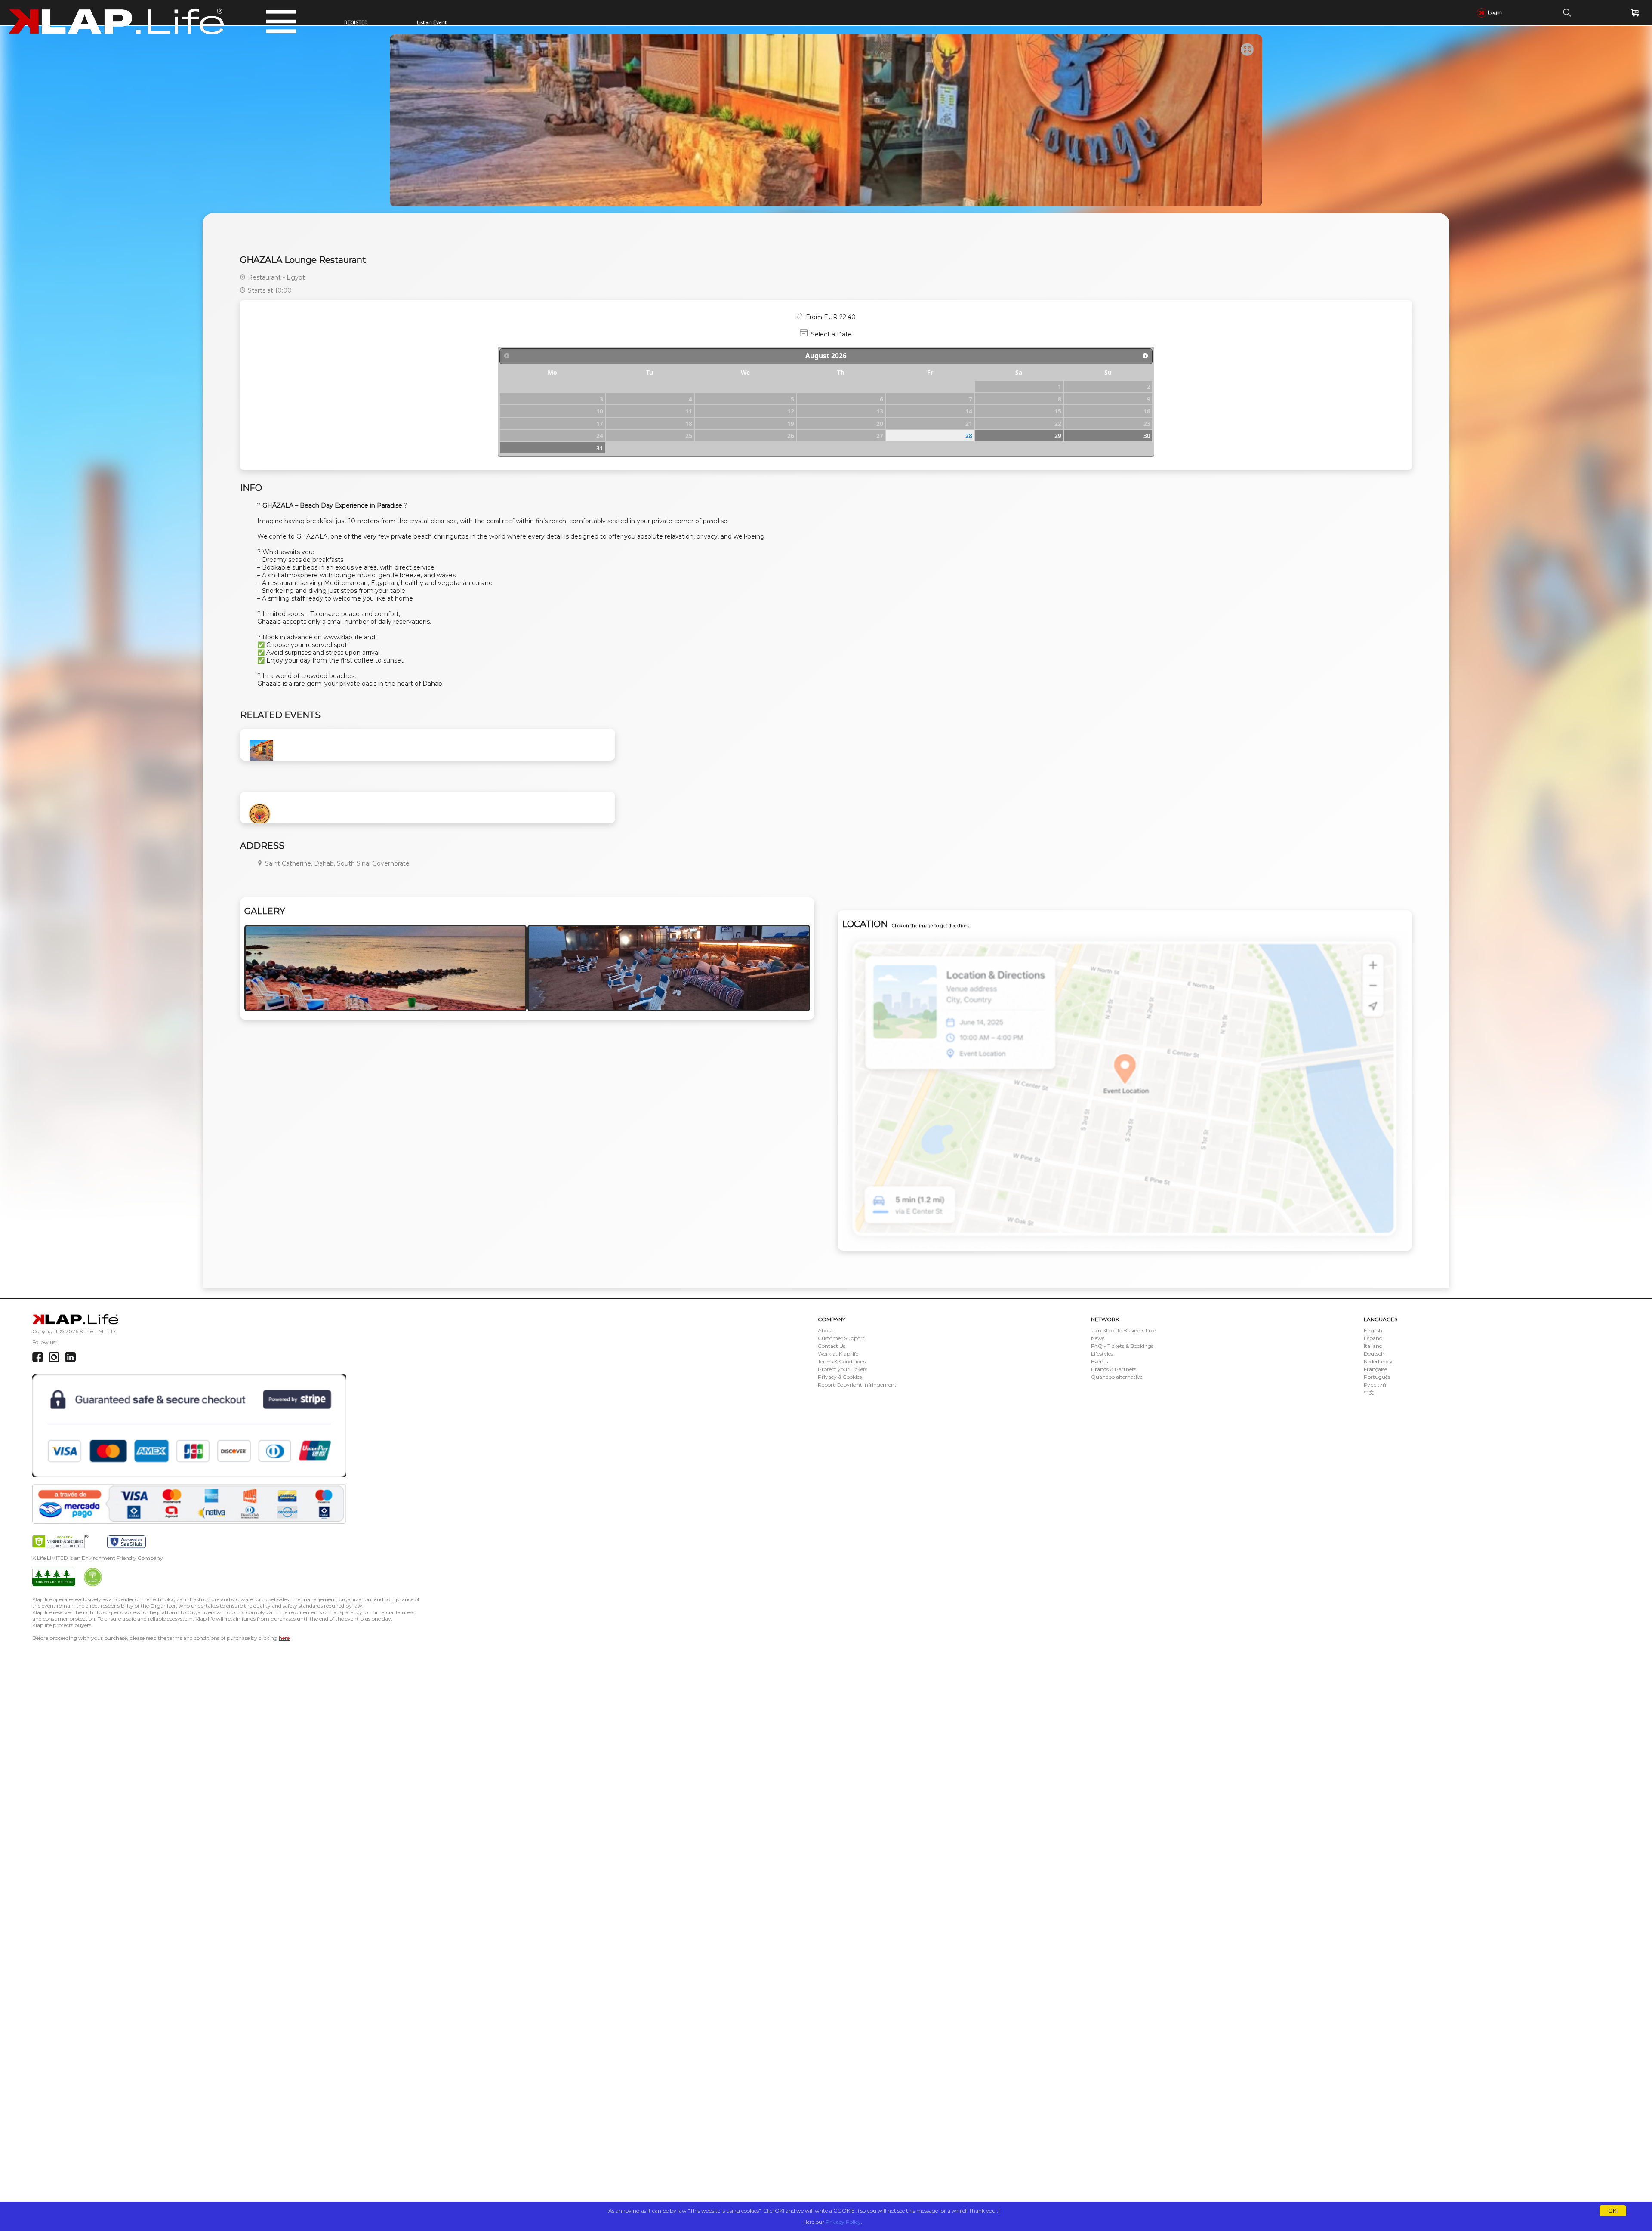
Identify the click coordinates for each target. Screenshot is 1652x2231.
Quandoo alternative (1117, 1377)
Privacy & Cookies (840, 1377)
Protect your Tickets (843, 1369)
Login (1494, 12)
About (826, 1330)
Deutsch (1374, 1354)
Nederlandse (1379, 1361)
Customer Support (841, 1338)
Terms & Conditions (842, 1361)
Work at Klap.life (838, 1354)
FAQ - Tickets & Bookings (1122, 1346)
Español (1374, 1338)
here (284, 1638)
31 (600, 448)
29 (1058, 436)
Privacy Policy (843, 2222)
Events (1099, 1361)
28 (969, 436)
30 (1147, 436)
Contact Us (832, 1346)
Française (1375, 1369)
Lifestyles (1102, 1354)
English (1373, 1330)
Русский (1375, 1385)
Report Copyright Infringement (857, 1385)
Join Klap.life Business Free (1123, 1330)
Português (1377, 1377)
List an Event (432, 22)
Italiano (1373, 1346)
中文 (1369, 1392)
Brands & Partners (1114, 1369)
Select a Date (831, 334)
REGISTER (356, 22)
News (1098, 1338)
